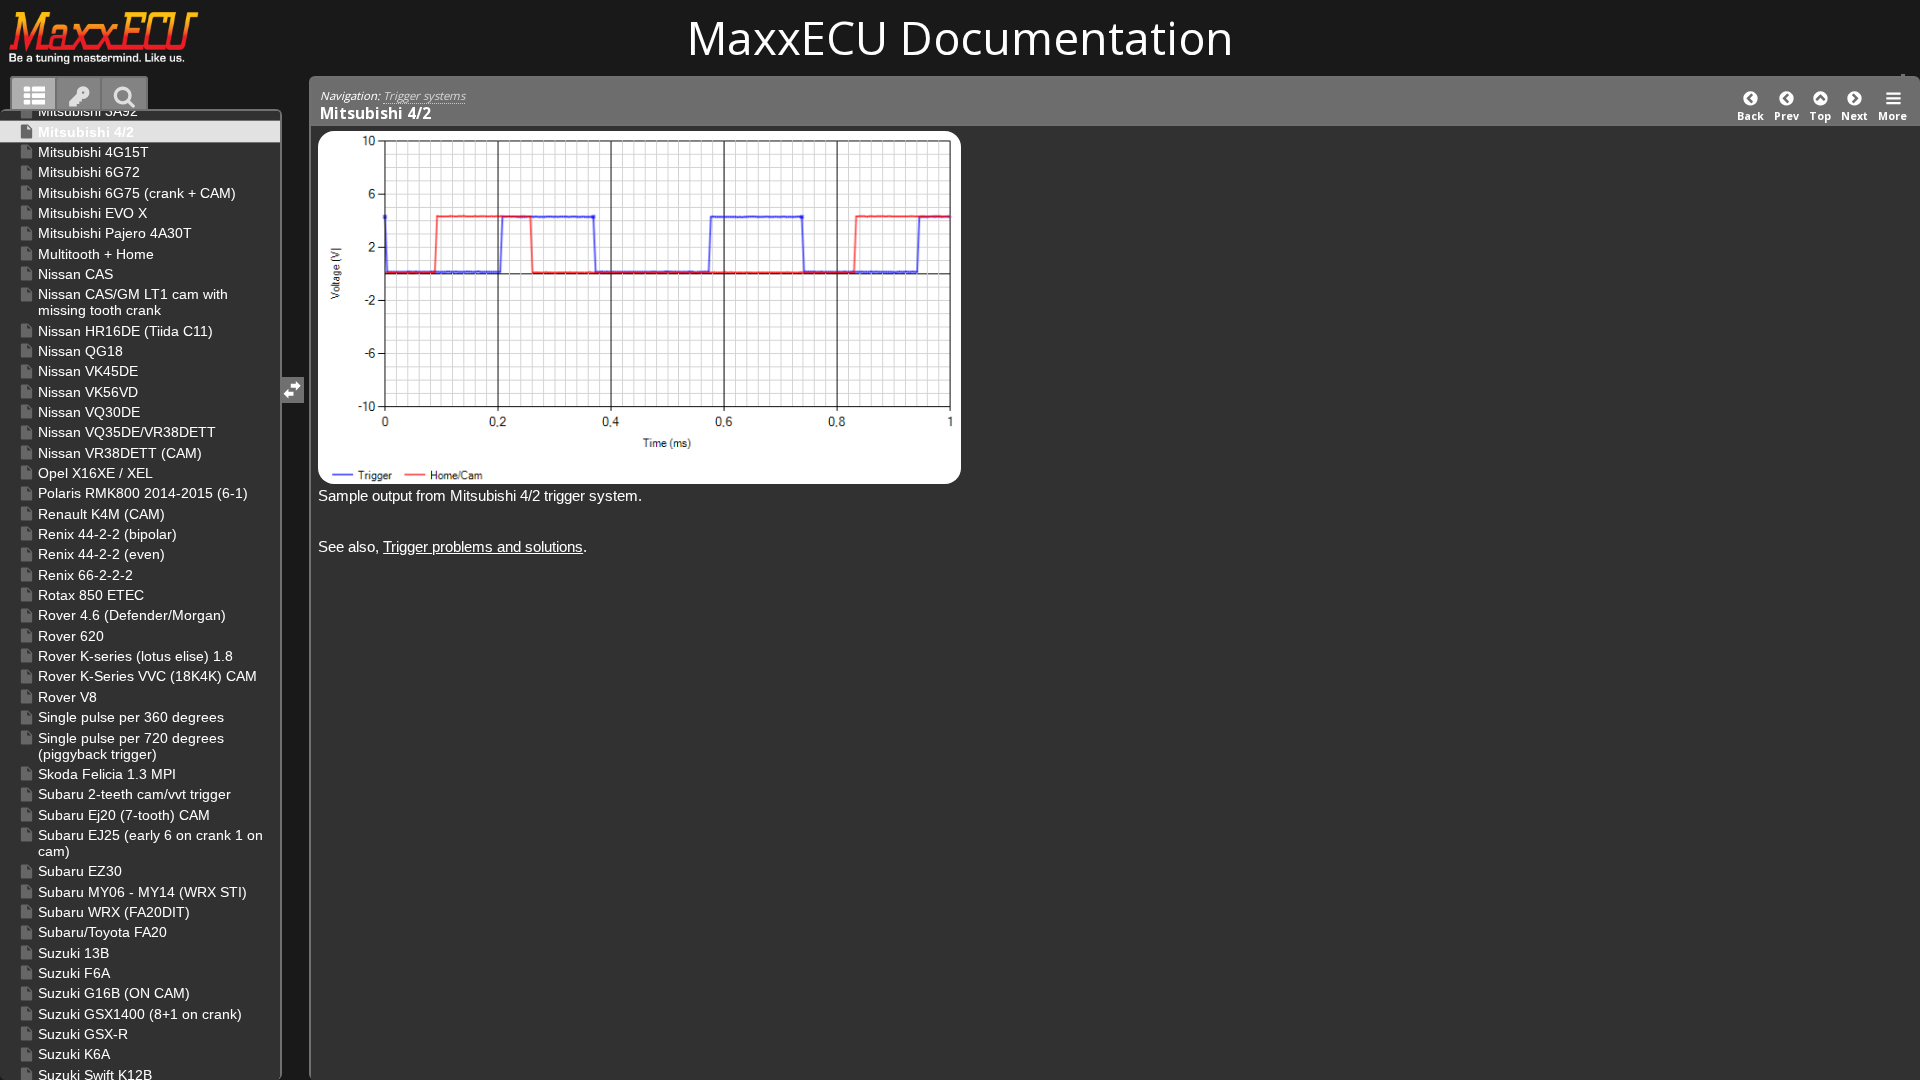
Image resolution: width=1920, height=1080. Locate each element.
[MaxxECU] (114, 37)
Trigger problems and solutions (483, 546)
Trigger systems (424, 95)
